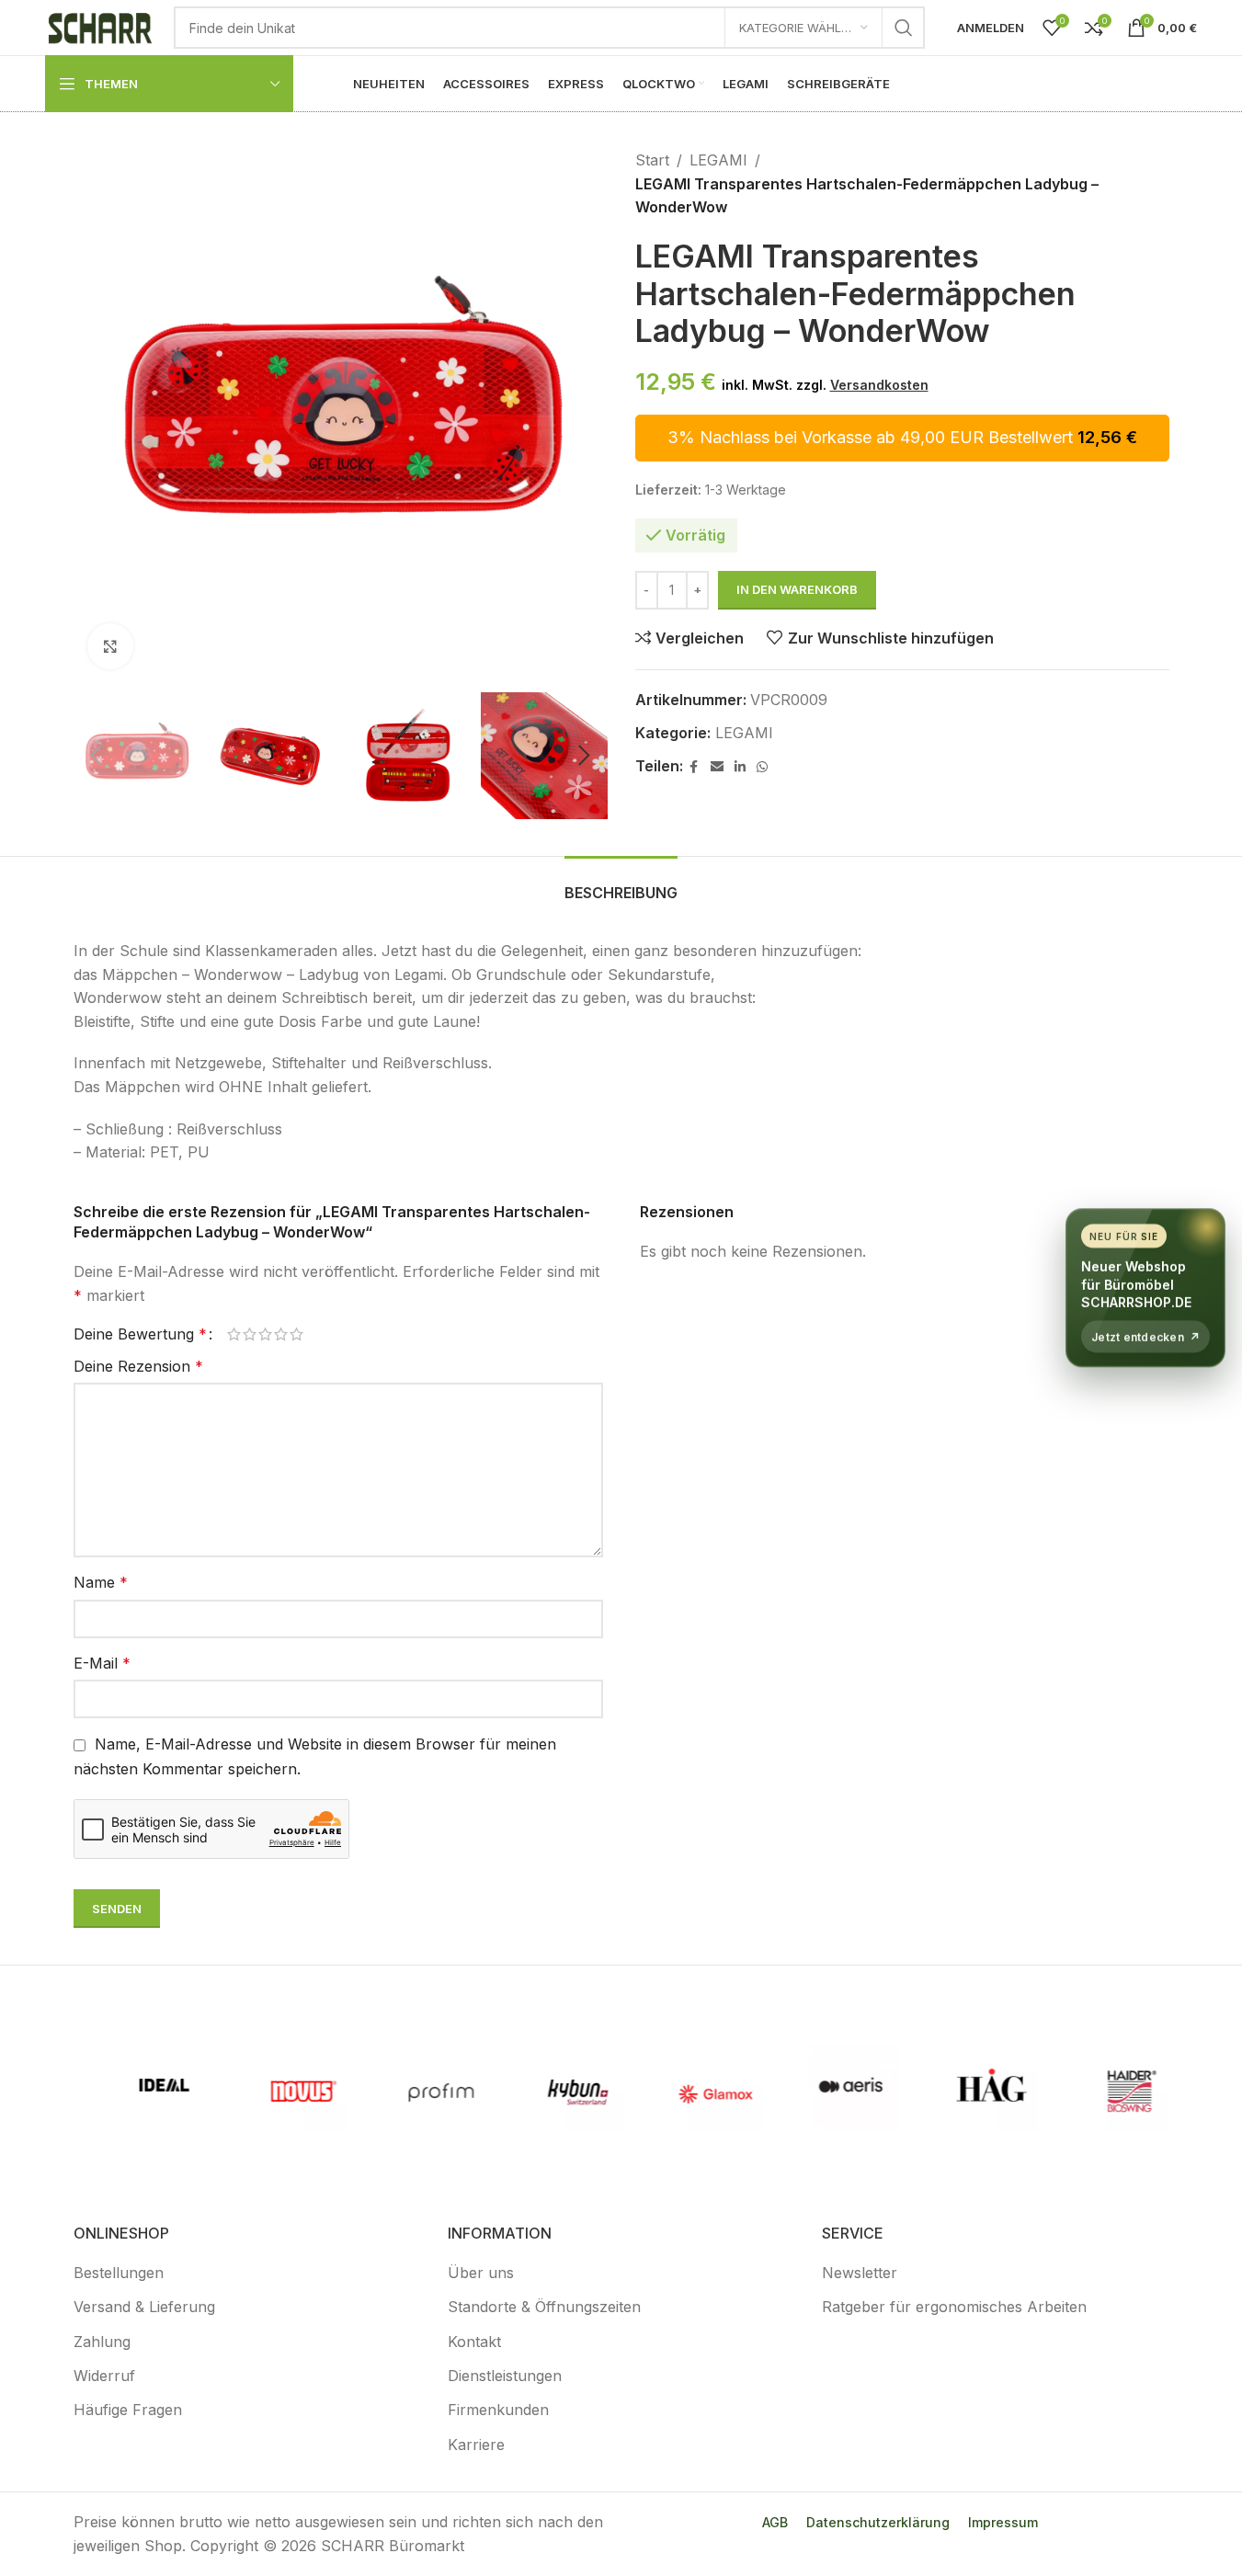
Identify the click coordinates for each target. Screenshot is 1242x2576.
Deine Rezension (138, 1366)
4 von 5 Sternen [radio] (281, 1334)
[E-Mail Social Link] (717, 767)
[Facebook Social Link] (694, 767)
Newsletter (860, 2273)
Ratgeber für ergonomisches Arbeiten (954, 2307)
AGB (775, 2522)
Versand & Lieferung (144, 2307)
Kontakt (474, 2342)
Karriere (476, 2445)
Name (101, 1582)
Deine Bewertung (140, 1334)
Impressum (1003, 2522)
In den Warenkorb (797, 589)
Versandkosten (879, 385)
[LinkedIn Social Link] (740, 767)
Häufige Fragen (128, 2410)
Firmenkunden (498, 2410)
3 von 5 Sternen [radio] (265, 1334)
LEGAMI (718, 160)
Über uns (481, 2273)
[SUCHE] (904, 28)
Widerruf (104, 2376)
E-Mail (102, 1663)
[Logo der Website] (100, 26)
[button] (97, 756)
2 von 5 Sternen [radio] (250, 1334)
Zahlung (102, 2342)
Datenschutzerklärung (878, 2522)
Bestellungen (119, 2273)
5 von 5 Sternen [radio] (296, 1334)
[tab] (621, 884)
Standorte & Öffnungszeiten (544, 2307)
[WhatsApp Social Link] (762, 767)
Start (652, 160)
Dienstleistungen (505, 2376)
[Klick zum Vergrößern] (110, 646)
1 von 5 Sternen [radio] (234, 1334)
